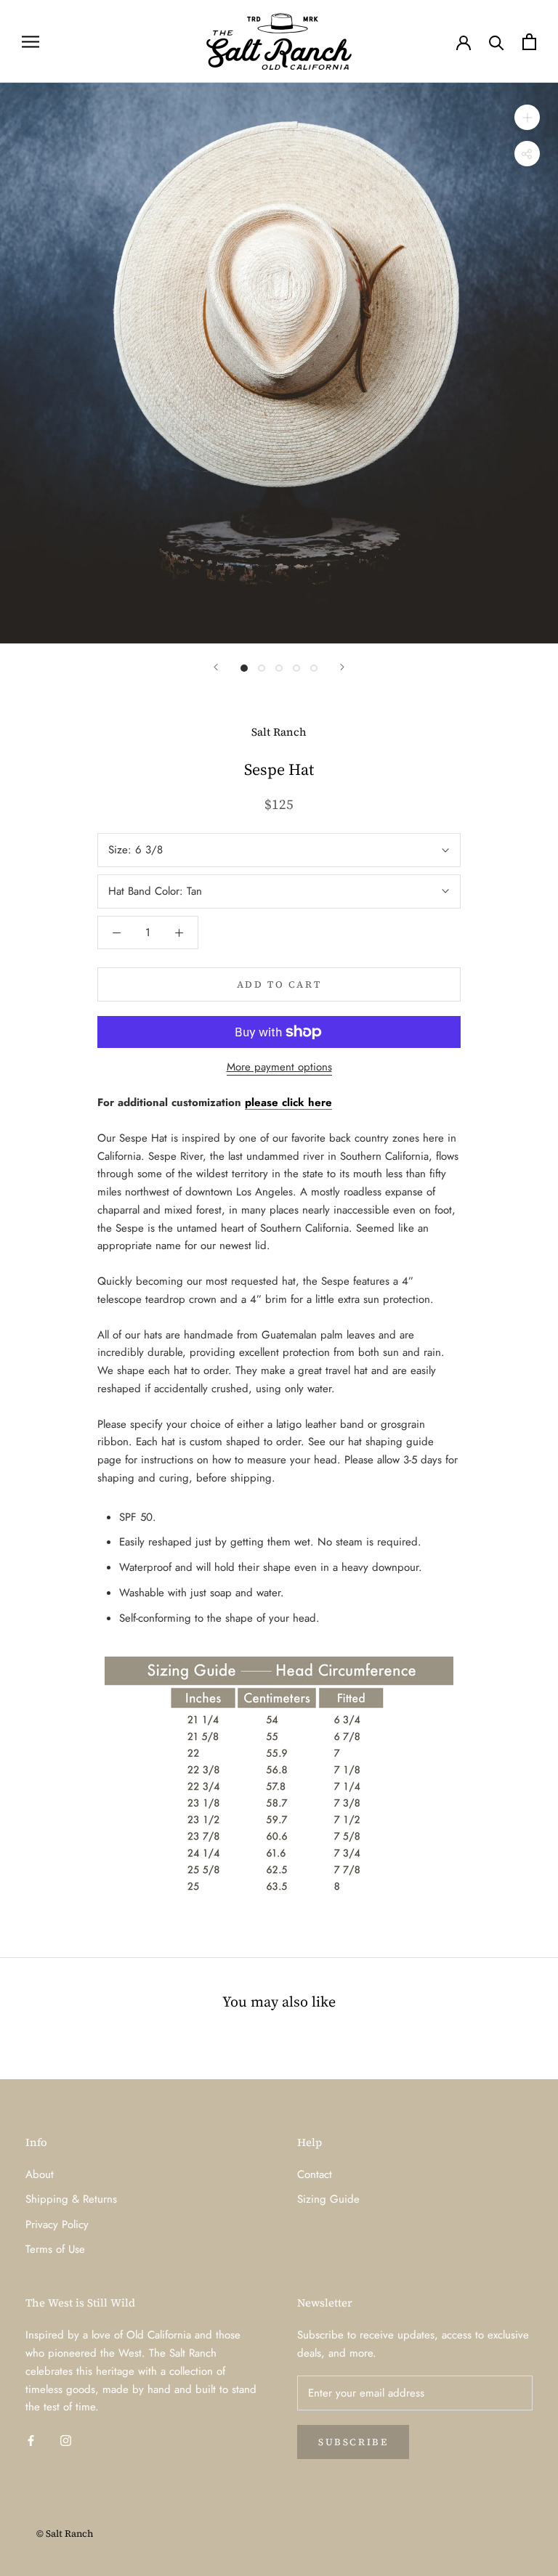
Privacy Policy (57, 2224)
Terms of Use (55, 2249)
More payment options (279, 1067)
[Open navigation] (31, 41)
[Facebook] (31, 2440)
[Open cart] (529, 42)
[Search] (497, 42)
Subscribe (353, 2442)
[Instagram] (66, 2440)
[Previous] (216, 667)
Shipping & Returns (71, 2199)
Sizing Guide (328, 2199)
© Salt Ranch (65, 2534)
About (40, 2174)
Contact (315, 2174)
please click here (288, 1102)
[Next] (342, 667)
